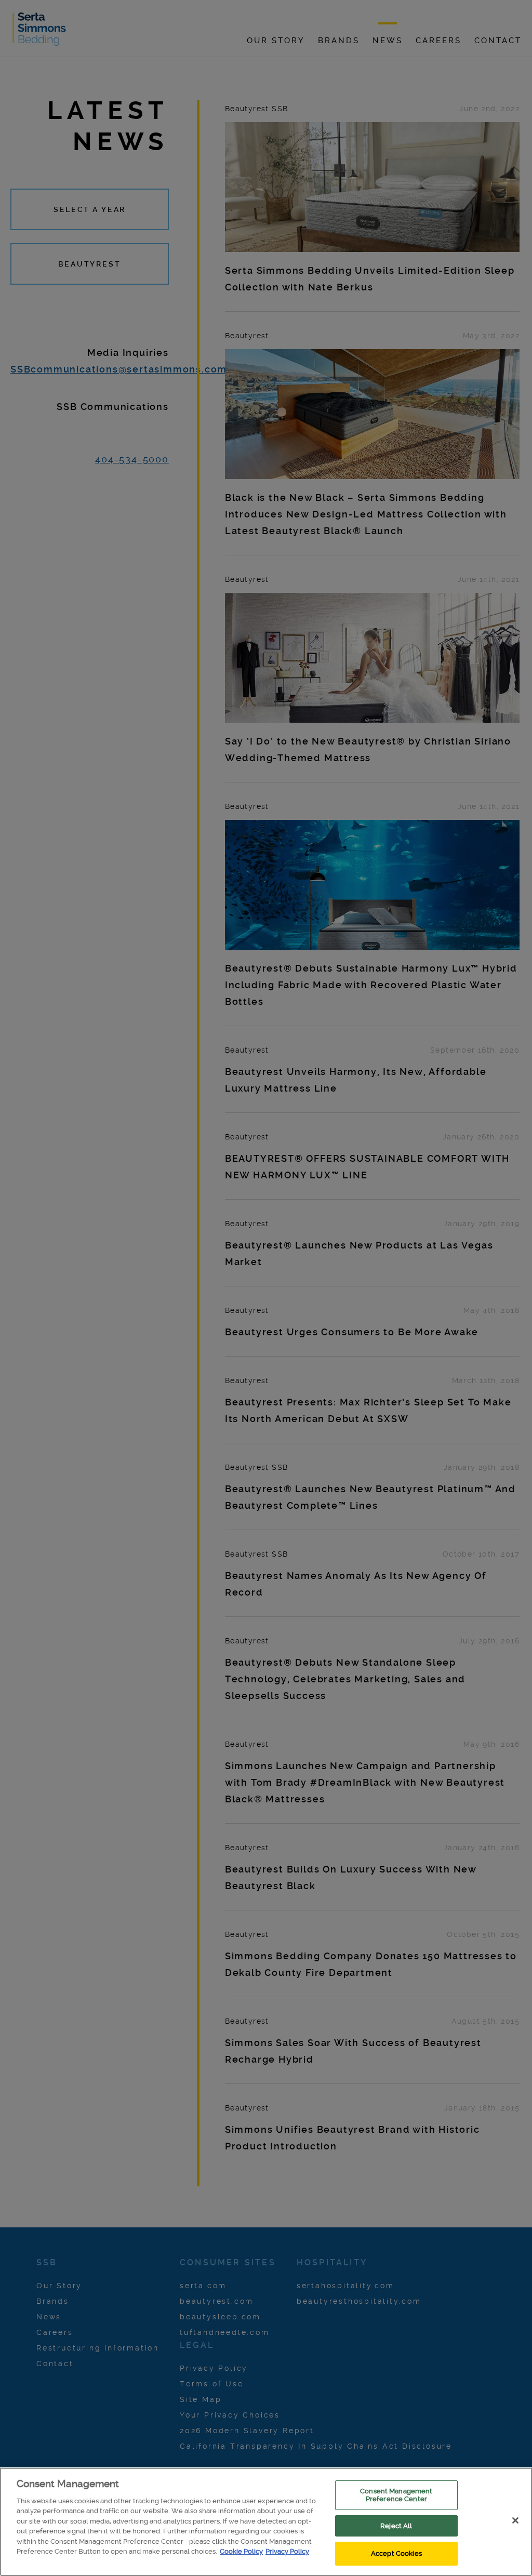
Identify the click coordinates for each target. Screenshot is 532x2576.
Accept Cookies (396, 2553)
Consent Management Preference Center (396, 2495)
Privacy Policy (287, 2551)
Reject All (396, 2526)
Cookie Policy (241, 2551)
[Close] (515, 2520)
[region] (266, 2522)
